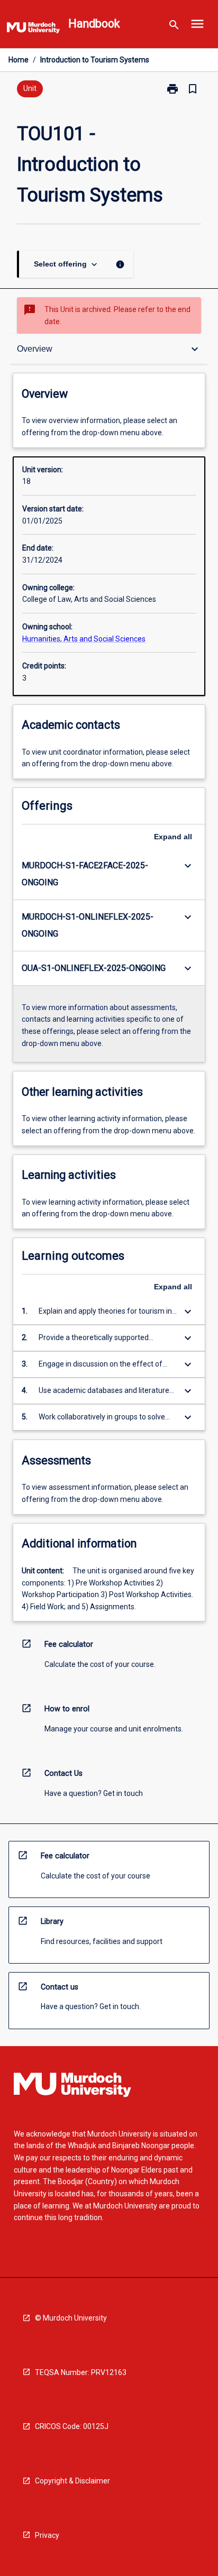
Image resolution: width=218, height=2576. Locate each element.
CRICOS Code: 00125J (72, 2426)
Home (19, 60)
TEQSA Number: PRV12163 (81, 2372)
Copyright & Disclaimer (72, 2481)
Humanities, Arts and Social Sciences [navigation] (84, 639)
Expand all (173, 837)
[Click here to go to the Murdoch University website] (33, 30)
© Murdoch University (71, 2318)
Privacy (47, 2535)
